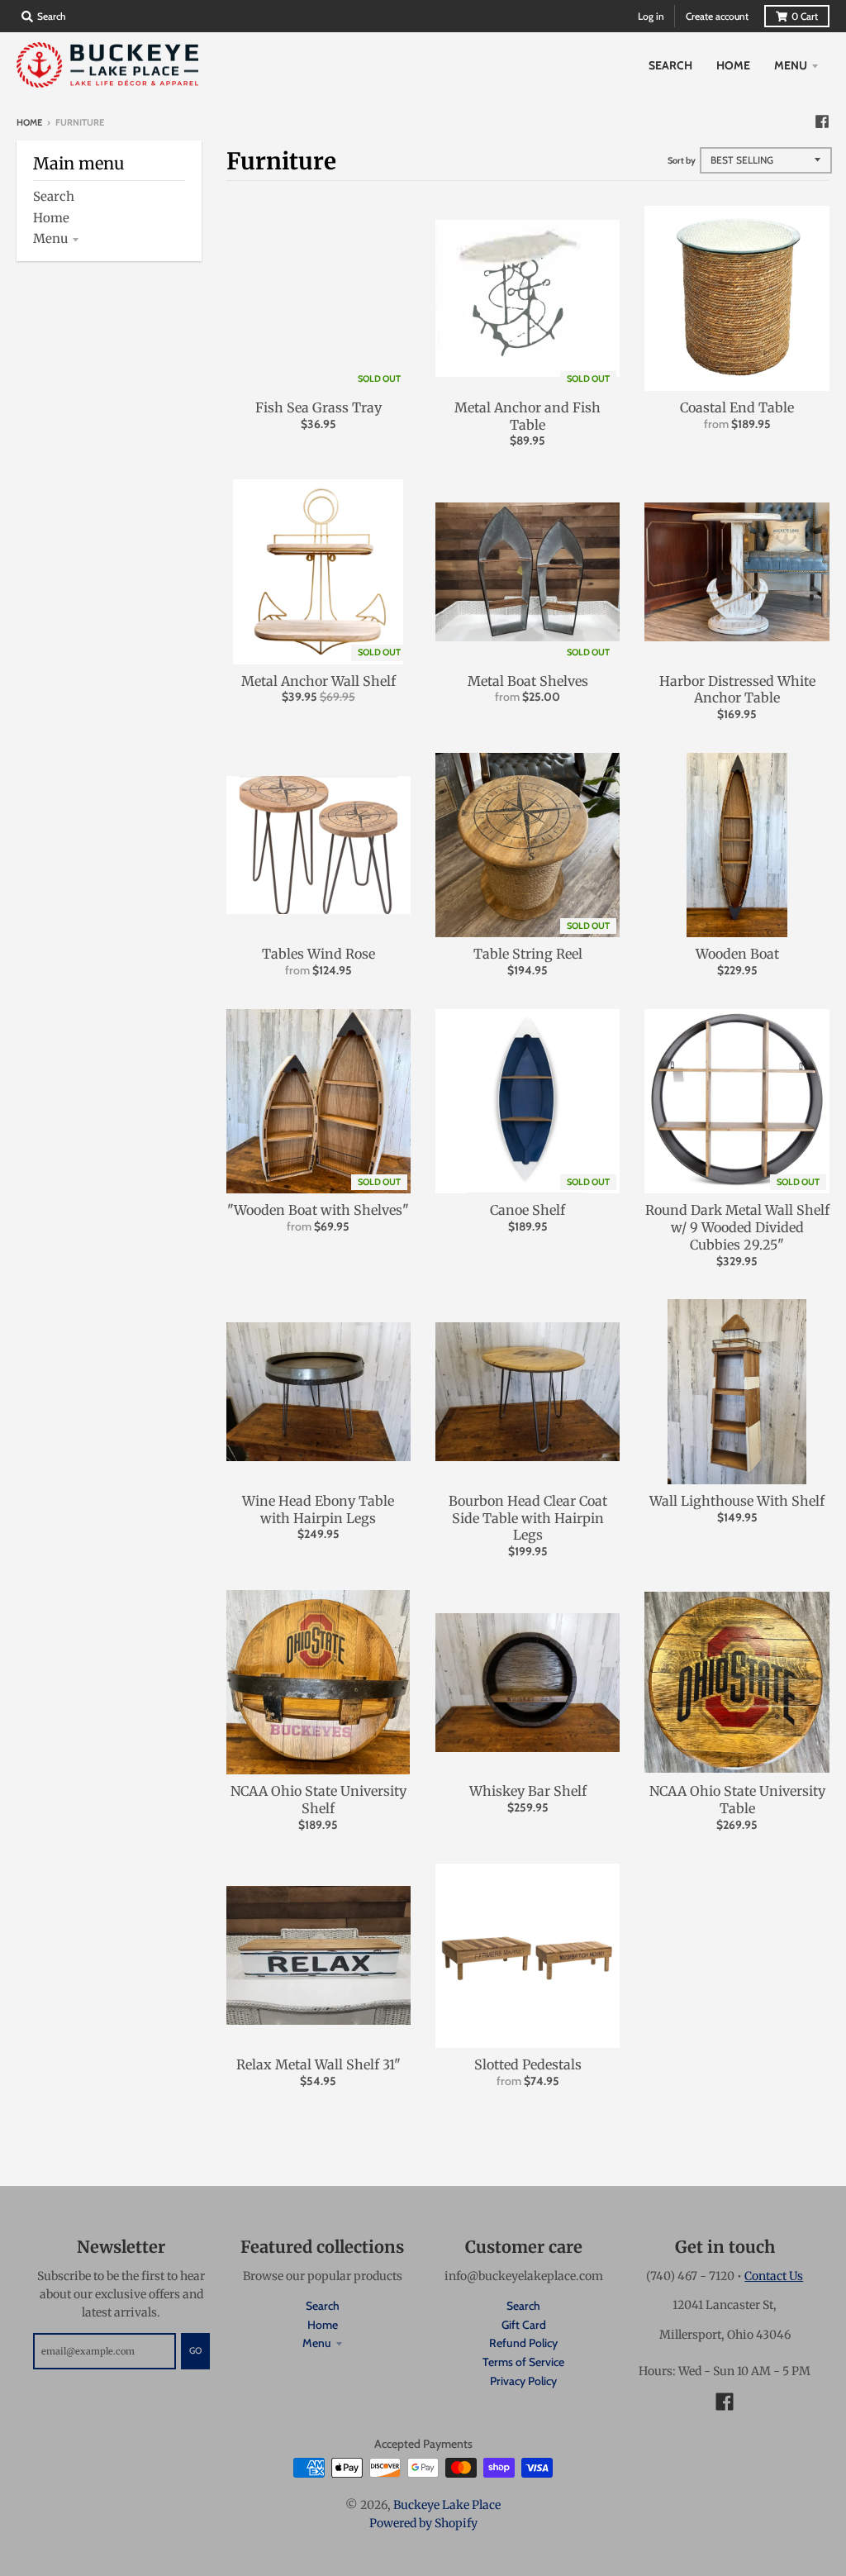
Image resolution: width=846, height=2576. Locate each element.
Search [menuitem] (670, 65)
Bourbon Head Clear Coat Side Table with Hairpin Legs (528, 1518)
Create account (717, 16)
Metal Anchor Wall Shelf (318, 681)
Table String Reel (528, 954)
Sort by (682, 160)
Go (195, 2350)
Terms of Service (523, 2362)
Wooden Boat (737, 954)
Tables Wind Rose (318, 954)
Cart (805, 16)
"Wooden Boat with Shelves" (318, 1210)
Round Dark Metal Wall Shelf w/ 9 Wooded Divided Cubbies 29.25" (737, 1227)
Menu (50, 238)
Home (29, 122)
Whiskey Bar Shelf (528, 1791)
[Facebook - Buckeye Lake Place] (822, 121)
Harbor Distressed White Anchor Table (737, 690)
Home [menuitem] (733, 65)
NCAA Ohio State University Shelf (318, 1800)
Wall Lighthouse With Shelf (737, 1501)
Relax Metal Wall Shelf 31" (318, 2064)
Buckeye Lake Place (447, 2505)
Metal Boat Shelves (528, 681)
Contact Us (774, 2276)
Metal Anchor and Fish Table (528, 416)
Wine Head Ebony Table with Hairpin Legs (318, 1509)
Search (54, 196)
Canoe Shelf (528, 1210)
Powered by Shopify (423, 2523)
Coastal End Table (737, 407)
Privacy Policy (523, 2381)
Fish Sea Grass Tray (318, 407)
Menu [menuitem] (791, 65)
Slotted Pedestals (528, 2064)
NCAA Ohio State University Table (737, 1800)
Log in (651, 16)
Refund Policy (523, 2343)
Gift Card (524, 2325)
